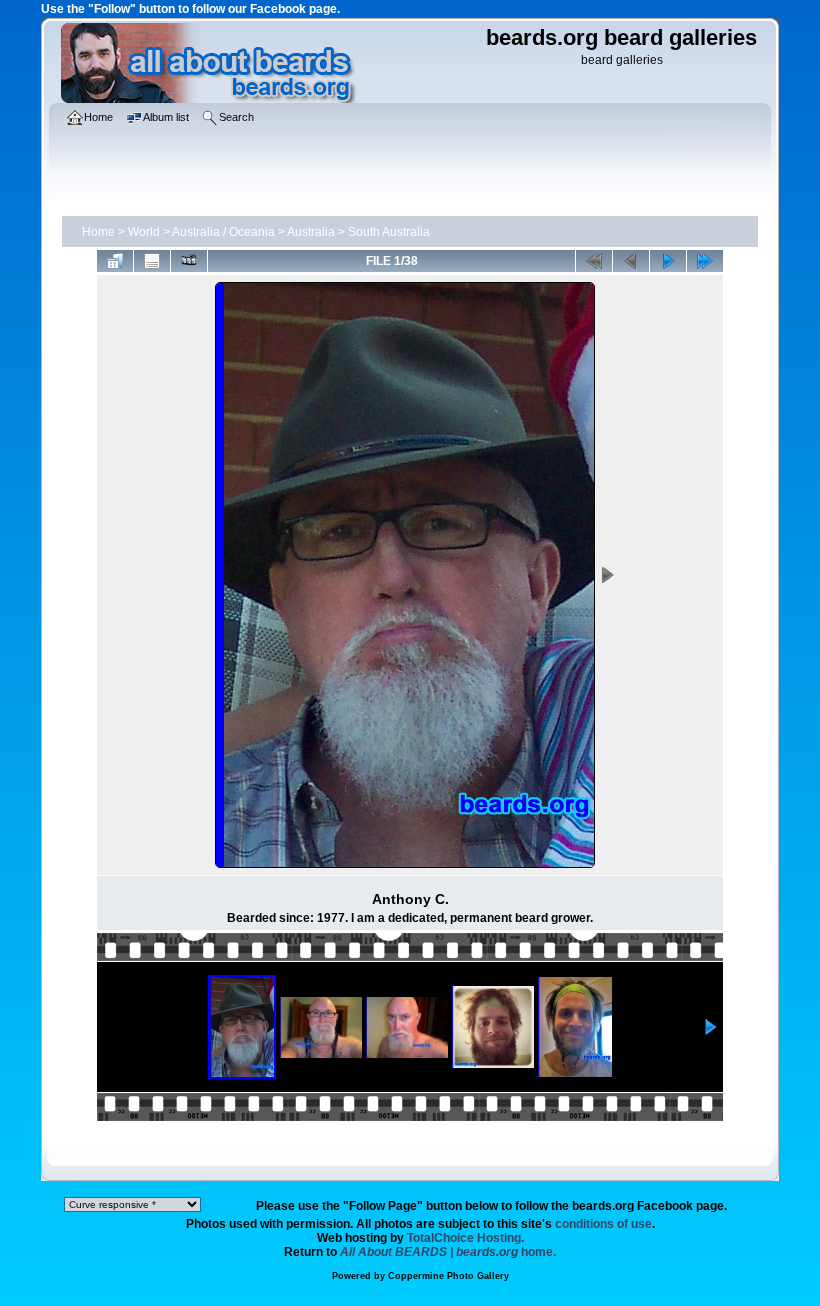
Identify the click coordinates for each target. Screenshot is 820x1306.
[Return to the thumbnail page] (115, 261)
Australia (311, 232)
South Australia (389, 232)
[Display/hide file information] (152, 261)
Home (98, 232)
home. (448, 1252)
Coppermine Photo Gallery (448, 1276)
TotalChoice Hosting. (465, 1238)
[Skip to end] (705, 261)
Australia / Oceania (223, 232)
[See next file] (668, 261)
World (144, 232)
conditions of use (603, 1224)
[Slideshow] (189, 261)
